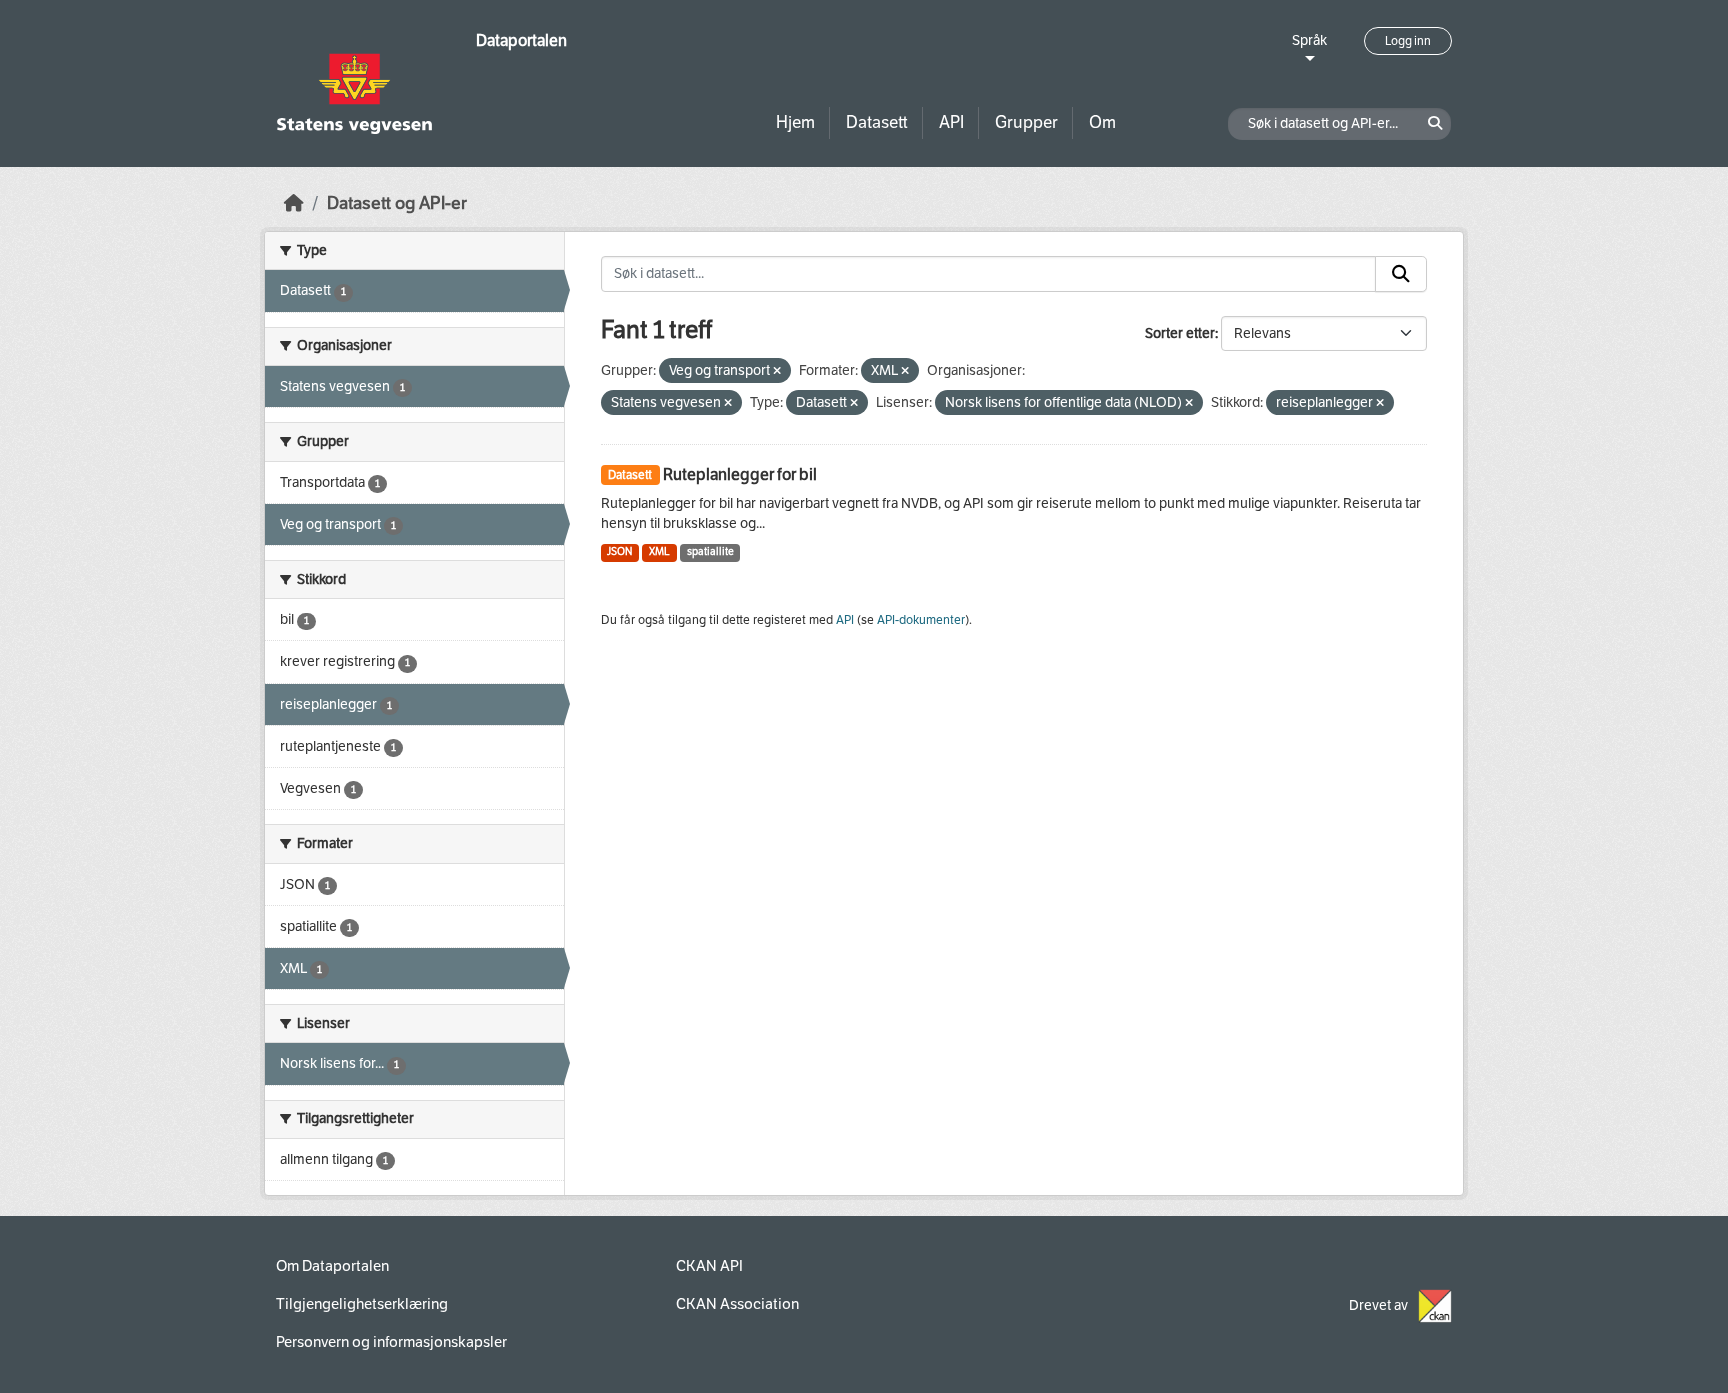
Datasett (877, 122)
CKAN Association (737, 1304)
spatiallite (710, 551)
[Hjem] (294, 203)
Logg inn (1408, 41)
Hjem (795, 122)
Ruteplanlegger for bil (740, 474)
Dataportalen (521, 40)
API (951, 122)
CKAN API (709, 1266)
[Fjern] (777, 371)
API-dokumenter (921, 620)
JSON (619, 551)
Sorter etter (1180, 333)
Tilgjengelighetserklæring (362, 1304)
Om (1102, 122)
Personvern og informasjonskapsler (391, 1342)
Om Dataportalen (332, 1266)
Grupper (1026, 122)
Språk (1309, 40)
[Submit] (1401, 274)
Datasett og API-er (397, 203)
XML (659, 551)
